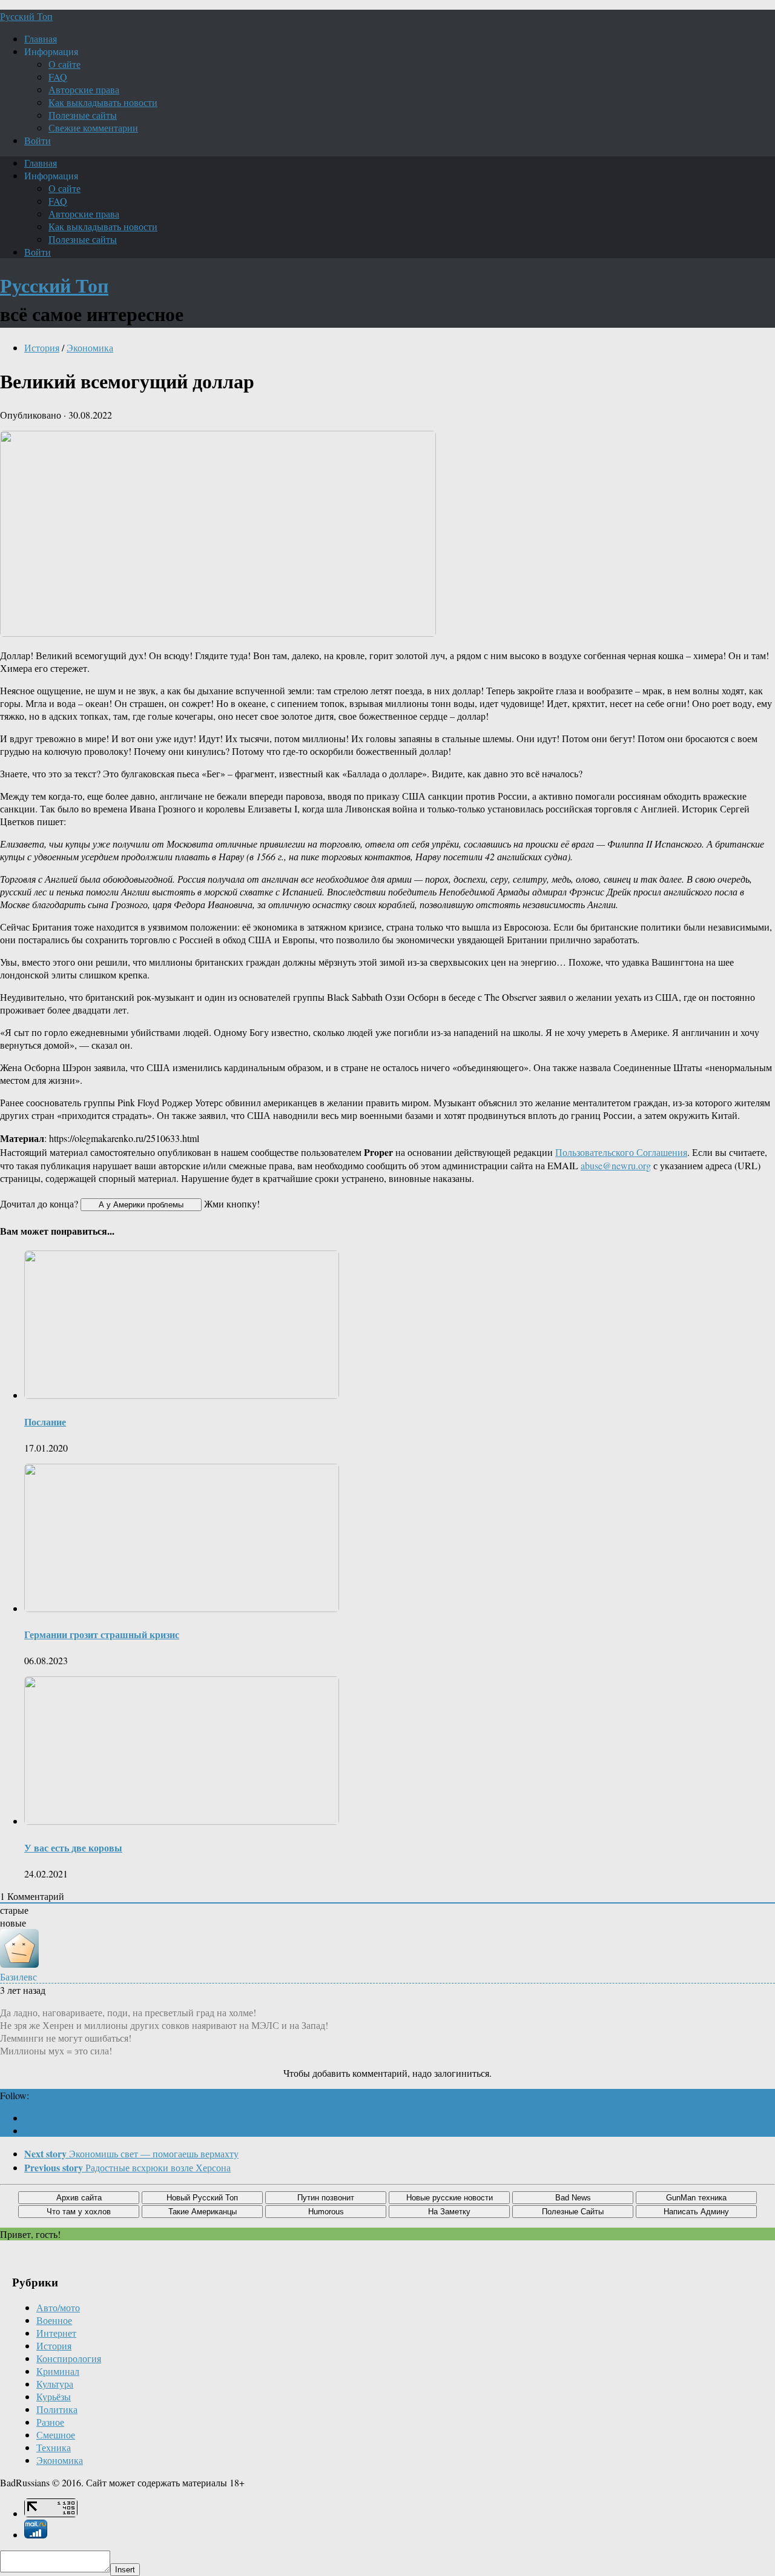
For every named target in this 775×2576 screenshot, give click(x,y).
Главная (41, 38)
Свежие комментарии (93, 128)
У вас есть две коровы (73, 1847)
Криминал (58, 2371)
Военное (54, 2320)
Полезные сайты (83, 115)
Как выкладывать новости (103, 102)
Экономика (90, 347)
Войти (38, 140)
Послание (45, 1422)
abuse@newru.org (616, 1165)
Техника (54, 2447)
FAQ (58, 77)
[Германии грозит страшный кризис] (182, 1608)
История (42, 347)
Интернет (56, 2333)
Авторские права (84, 89)
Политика (57, 2409)
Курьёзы (54, 2396)
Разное (50, 2422)
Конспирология (69, 2358)
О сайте (64, 64)
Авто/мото (58, 2307)
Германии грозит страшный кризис (102, 1634)
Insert (125, 2570)
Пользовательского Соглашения (621, 1152)
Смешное (56, 2435)
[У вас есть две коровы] (182, 1821)
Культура (55, 2384)
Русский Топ (26, 16)
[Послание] (182, 1395)
